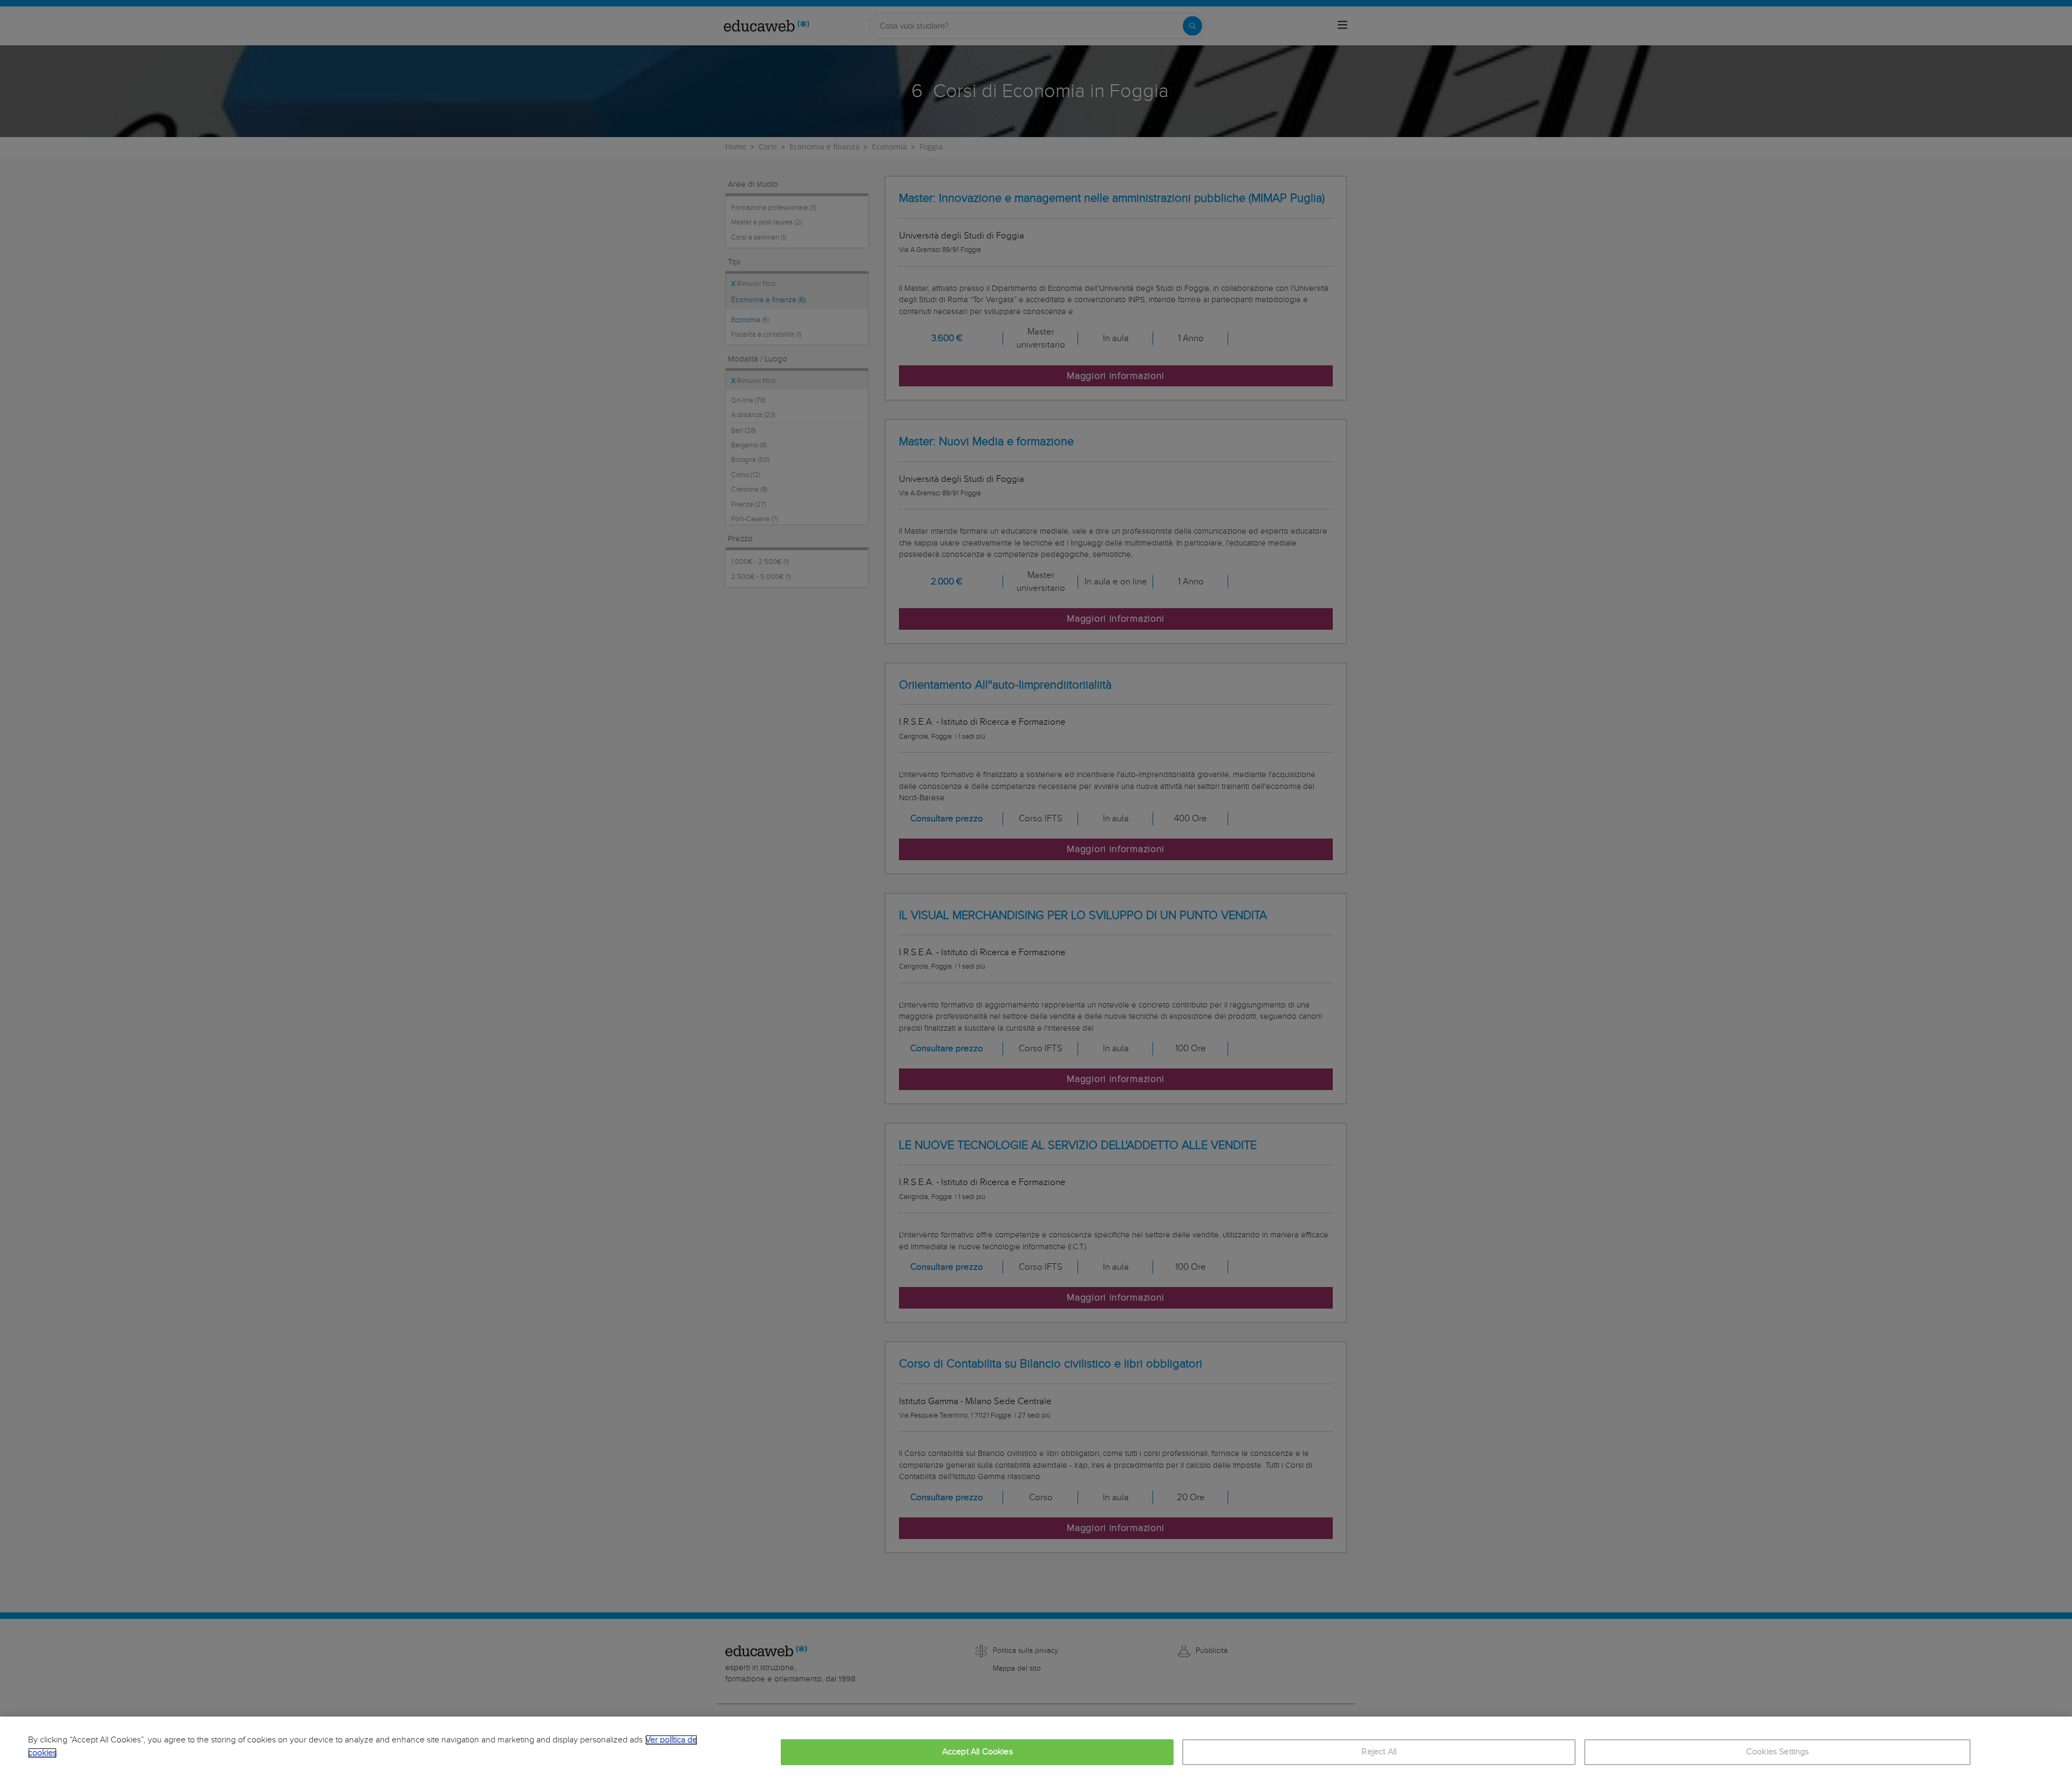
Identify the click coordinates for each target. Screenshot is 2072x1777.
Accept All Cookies (977, 1752)
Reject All (1379, 1752)
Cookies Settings (1778, 1752)
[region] (1036, 1747)
